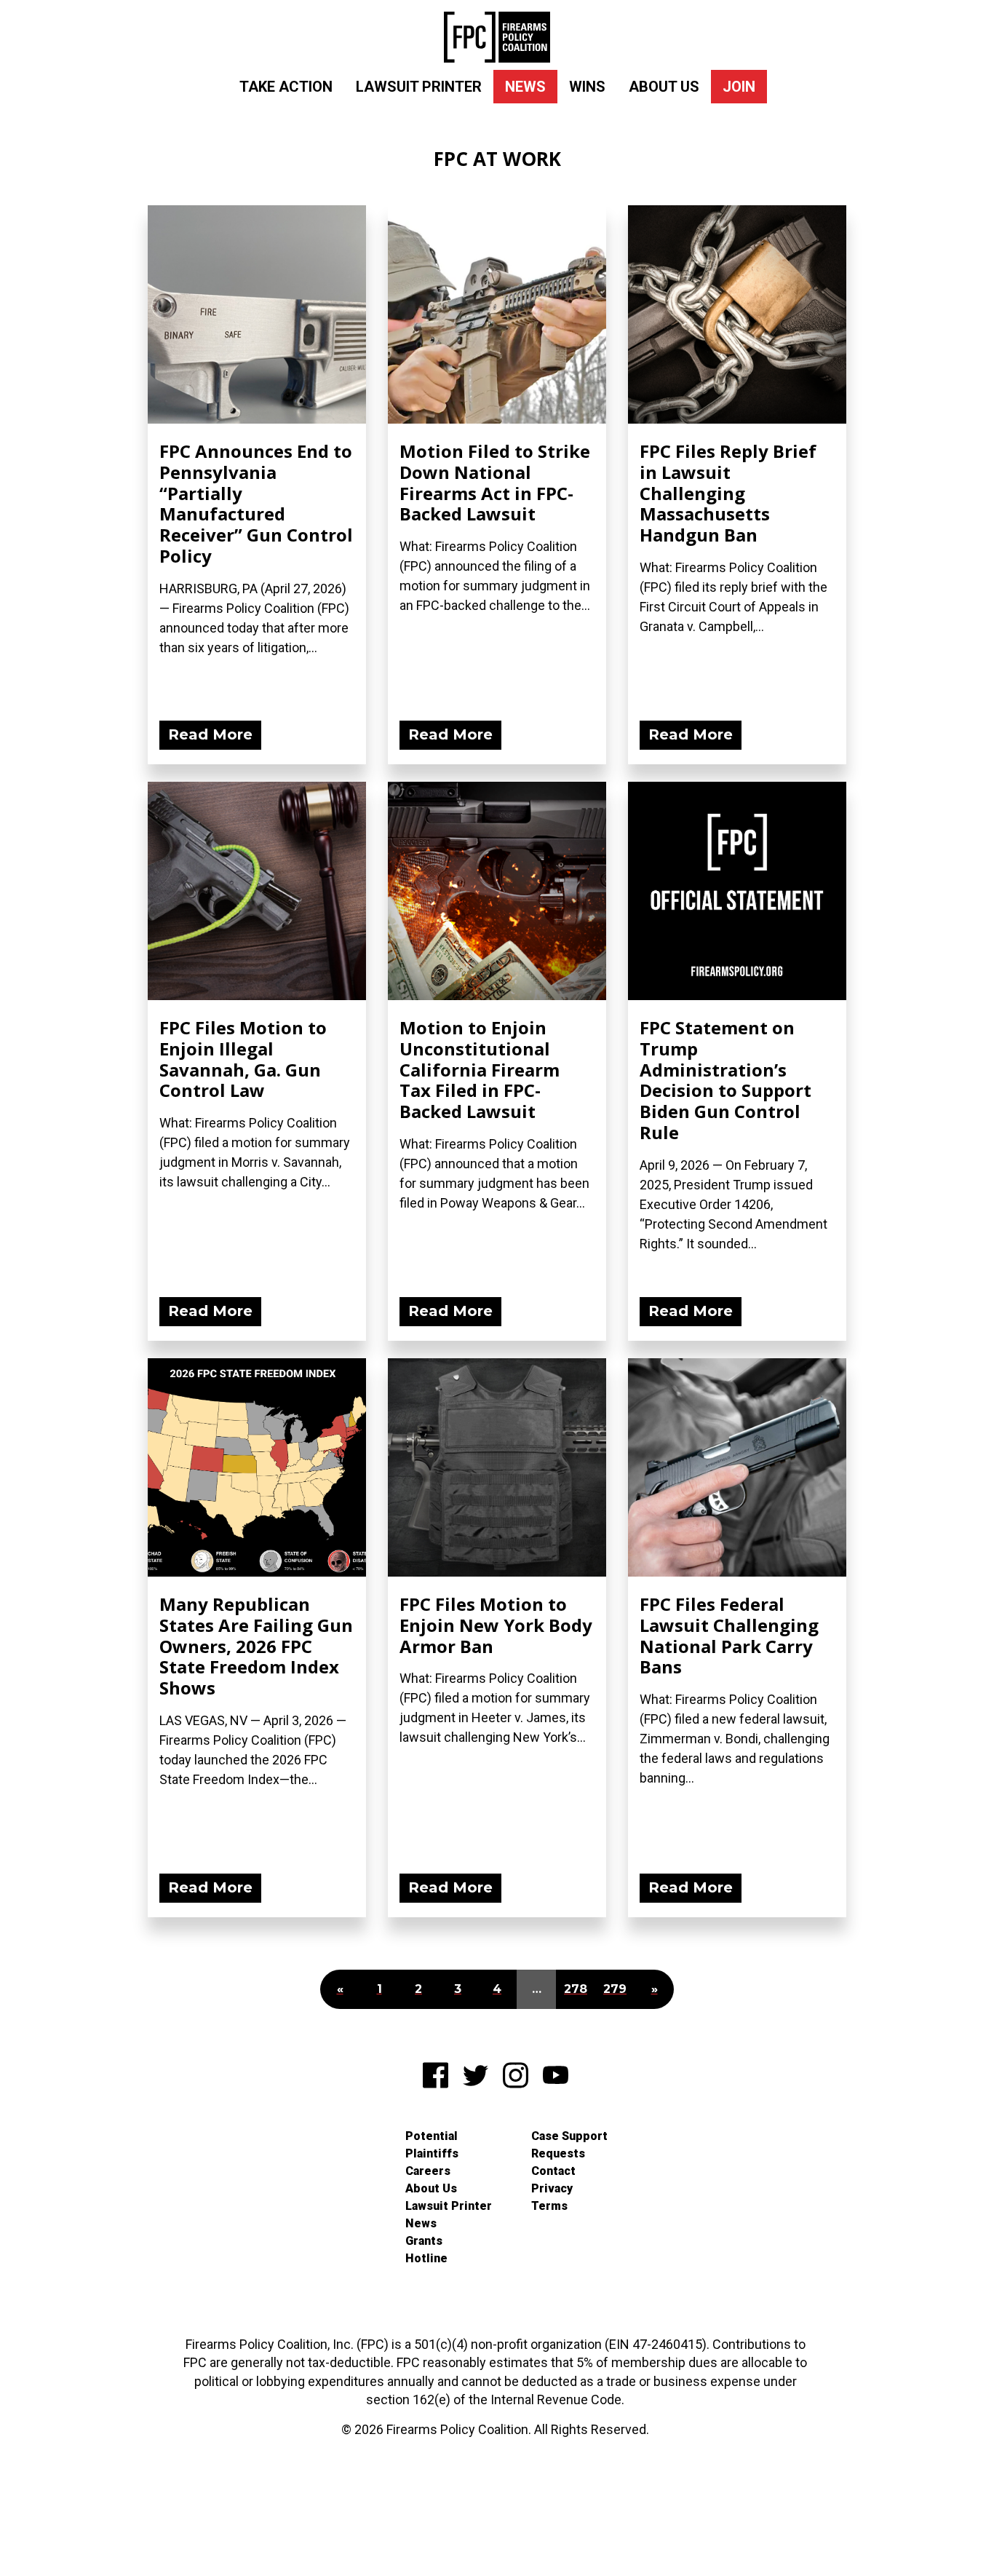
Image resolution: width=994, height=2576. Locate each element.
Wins (587, 87)
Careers (428, 2171)
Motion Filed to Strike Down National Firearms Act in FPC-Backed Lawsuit (495, 482)
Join (739, 87)
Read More (210, 734)
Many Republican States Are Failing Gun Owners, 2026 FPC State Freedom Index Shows (256, 1646)
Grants (424, 2241)
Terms (549, 2206)
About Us (664, 87)
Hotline (426, 2258)
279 (615, 1989)
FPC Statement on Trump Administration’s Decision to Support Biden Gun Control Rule (725, 1080)
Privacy (552, 2188)
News (525, 87)
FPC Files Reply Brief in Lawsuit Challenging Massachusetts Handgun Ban (728, 493)
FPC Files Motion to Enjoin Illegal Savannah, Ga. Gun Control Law (243, 1059)
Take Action (286, 87)
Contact (553, 2171)
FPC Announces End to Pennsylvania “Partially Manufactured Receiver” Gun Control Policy (256, 503)
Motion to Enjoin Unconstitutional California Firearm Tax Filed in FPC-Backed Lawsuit (480, 1069)
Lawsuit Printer (419, 87)
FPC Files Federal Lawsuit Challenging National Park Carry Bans (729, 1635)
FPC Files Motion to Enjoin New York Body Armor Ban (496, 1625)
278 (576, 1989)
